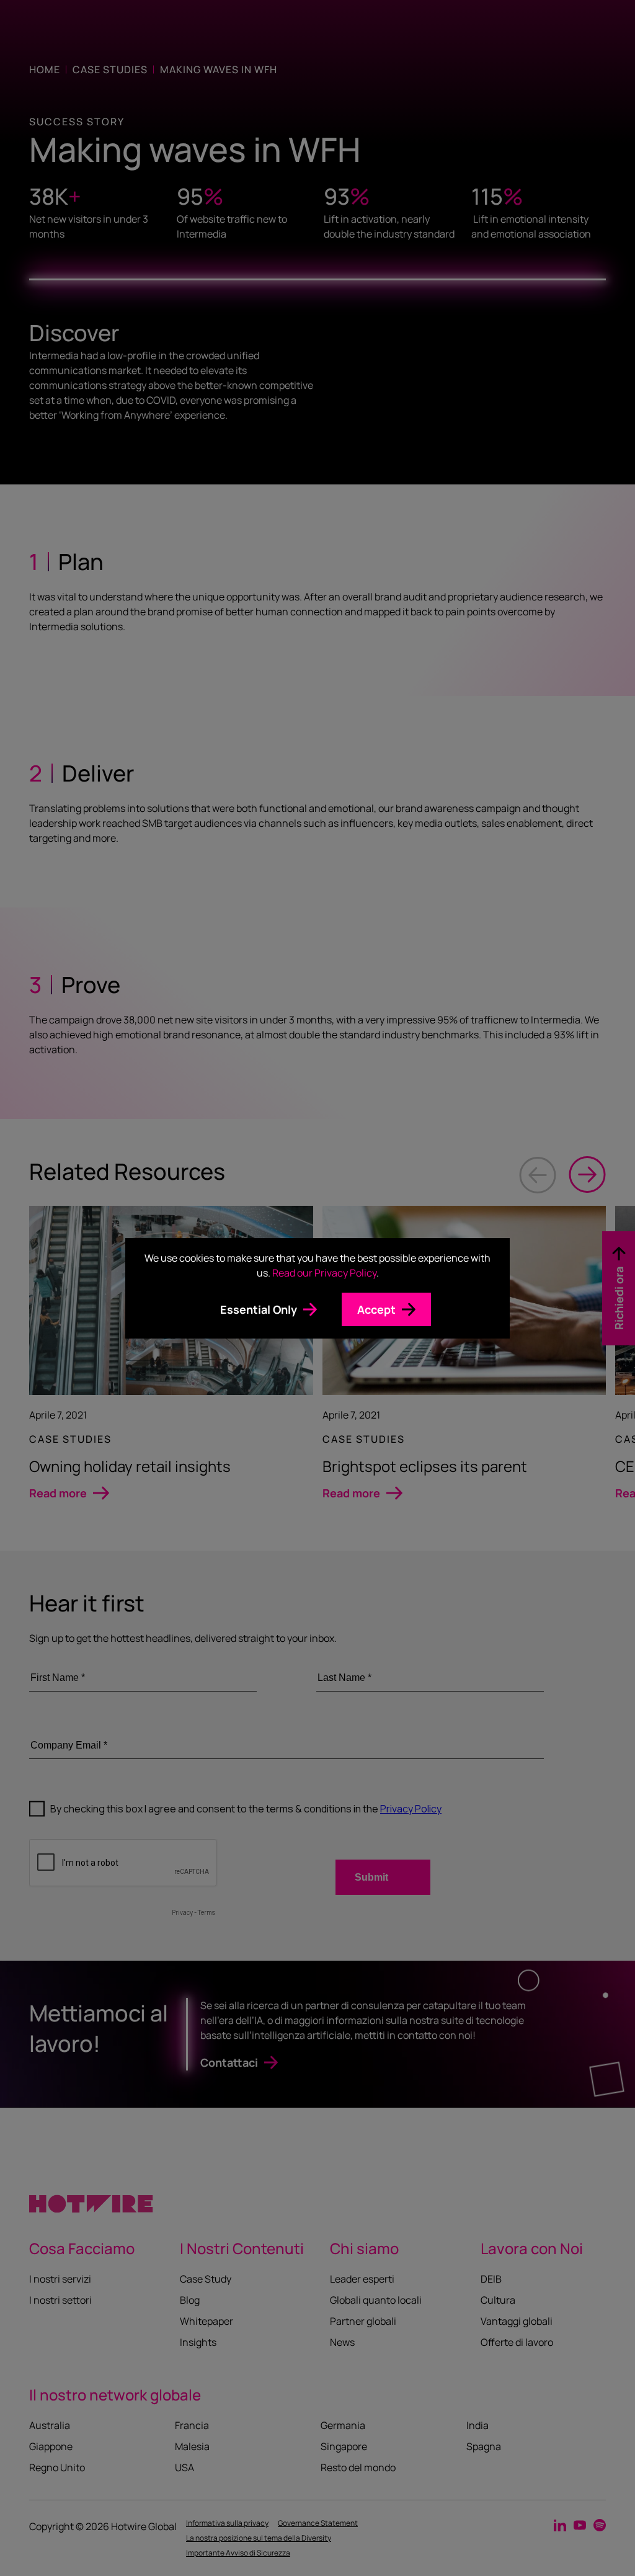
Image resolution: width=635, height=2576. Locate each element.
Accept (376, 1309)
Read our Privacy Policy (324, 1273)
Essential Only (259, 1309)
